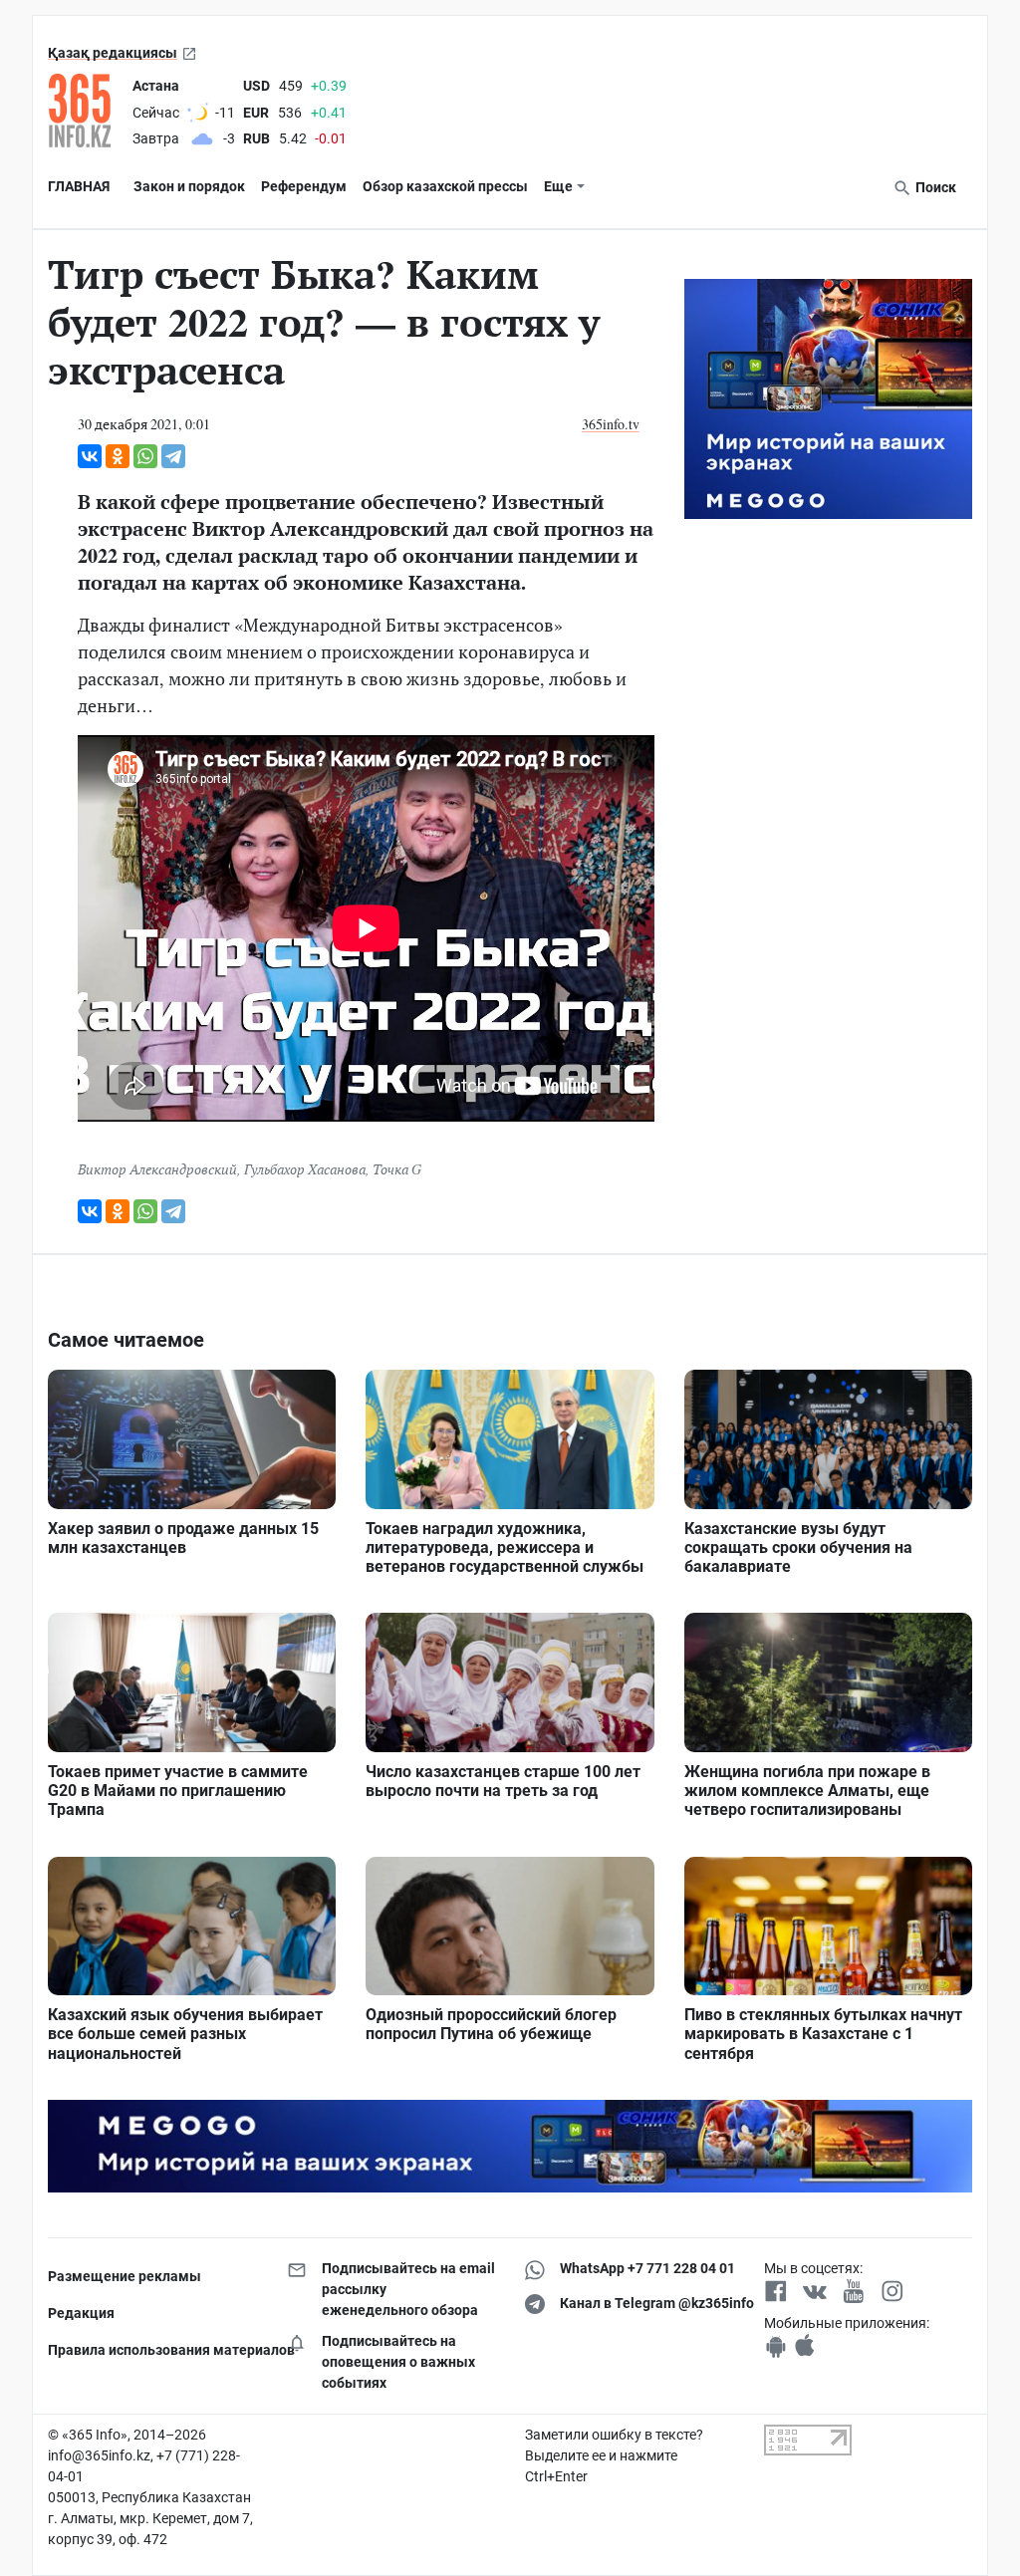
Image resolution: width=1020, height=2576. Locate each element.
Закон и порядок (189, 186)
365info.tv (611, 424)
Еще (558, 186)
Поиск (934, 187)
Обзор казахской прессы (445, 186)
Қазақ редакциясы (113, 53)
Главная (79, 186)
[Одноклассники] (118, 456)
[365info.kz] (86, 111)
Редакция (81, 2313)
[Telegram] (173, 456)
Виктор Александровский (157, 1169)
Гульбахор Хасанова (305, 1169)
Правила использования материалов (152, 2350)
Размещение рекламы (125, 2276)
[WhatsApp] (145, 456)
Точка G (397, 1169)
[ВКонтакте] (90, 456)
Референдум (304, 186)
